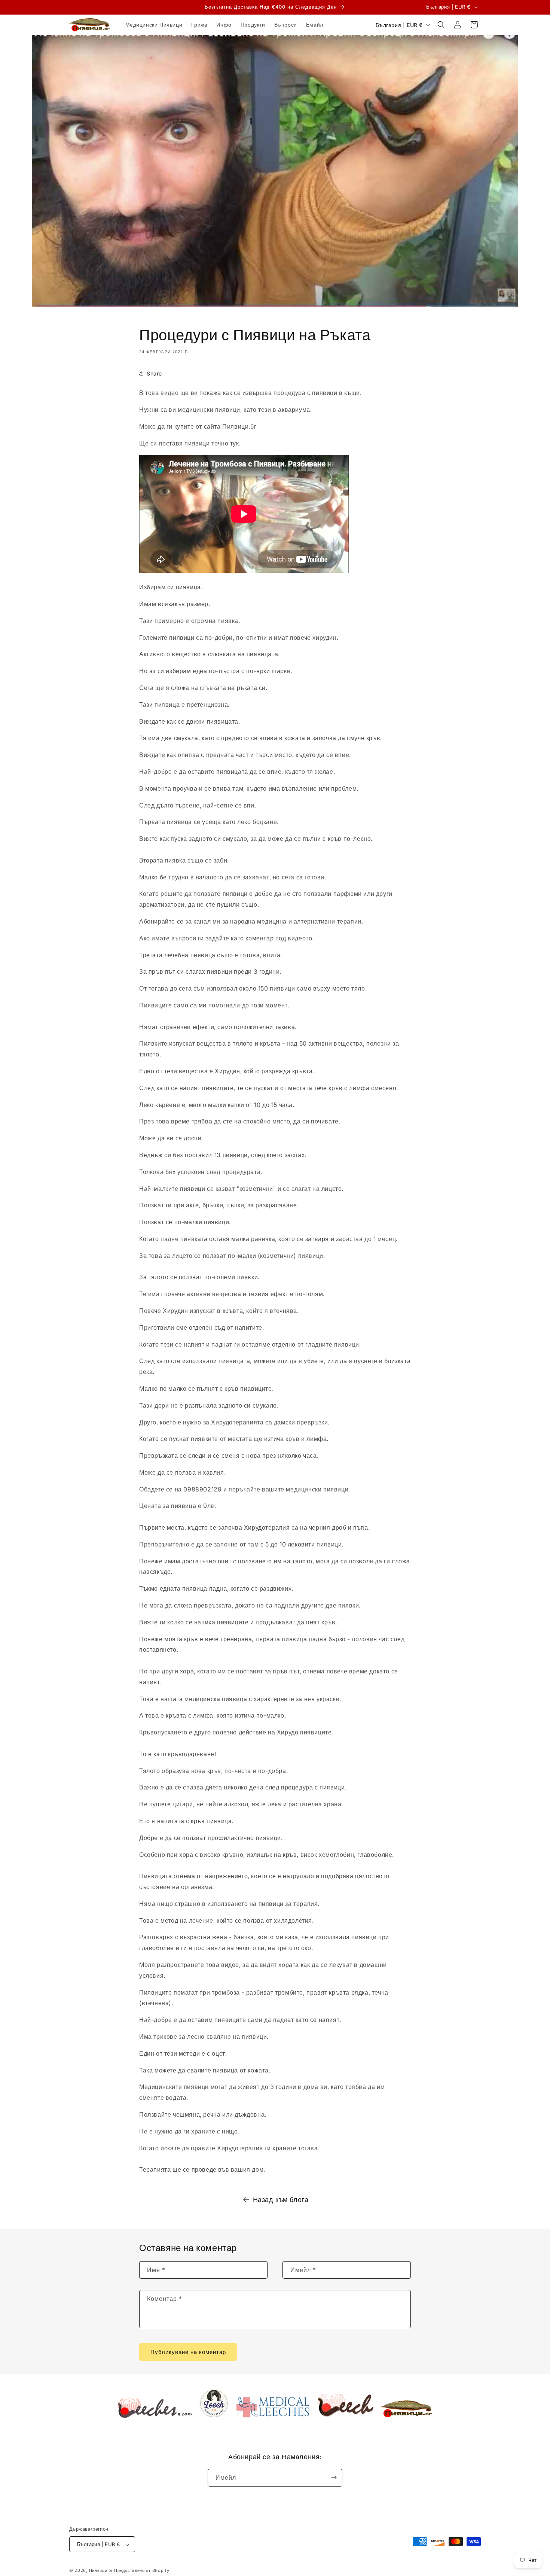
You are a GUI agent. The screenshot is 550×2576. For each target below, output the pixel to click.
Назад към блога (281, 2200)
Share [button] (154, 373)
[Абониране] (334, 2477)
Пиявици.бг (101, 2571)
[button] (441, 25)
